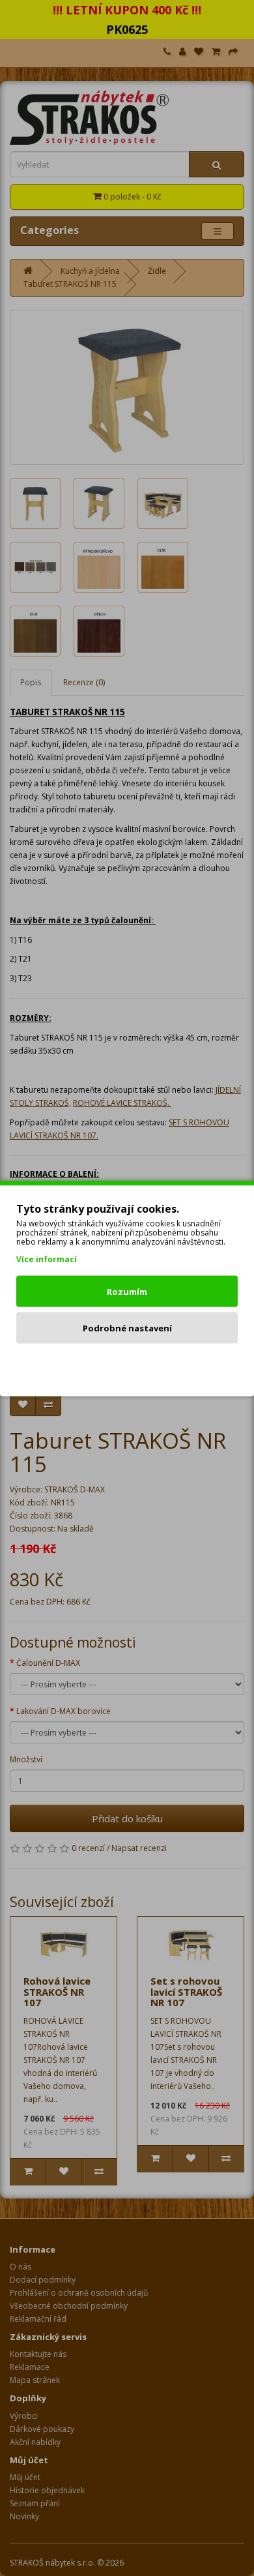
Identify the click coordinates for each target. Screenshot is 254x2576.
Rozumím (127, 1291)
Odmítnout (127, 1364)
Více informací (47, 1259)
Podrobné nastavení (127, 1327)
